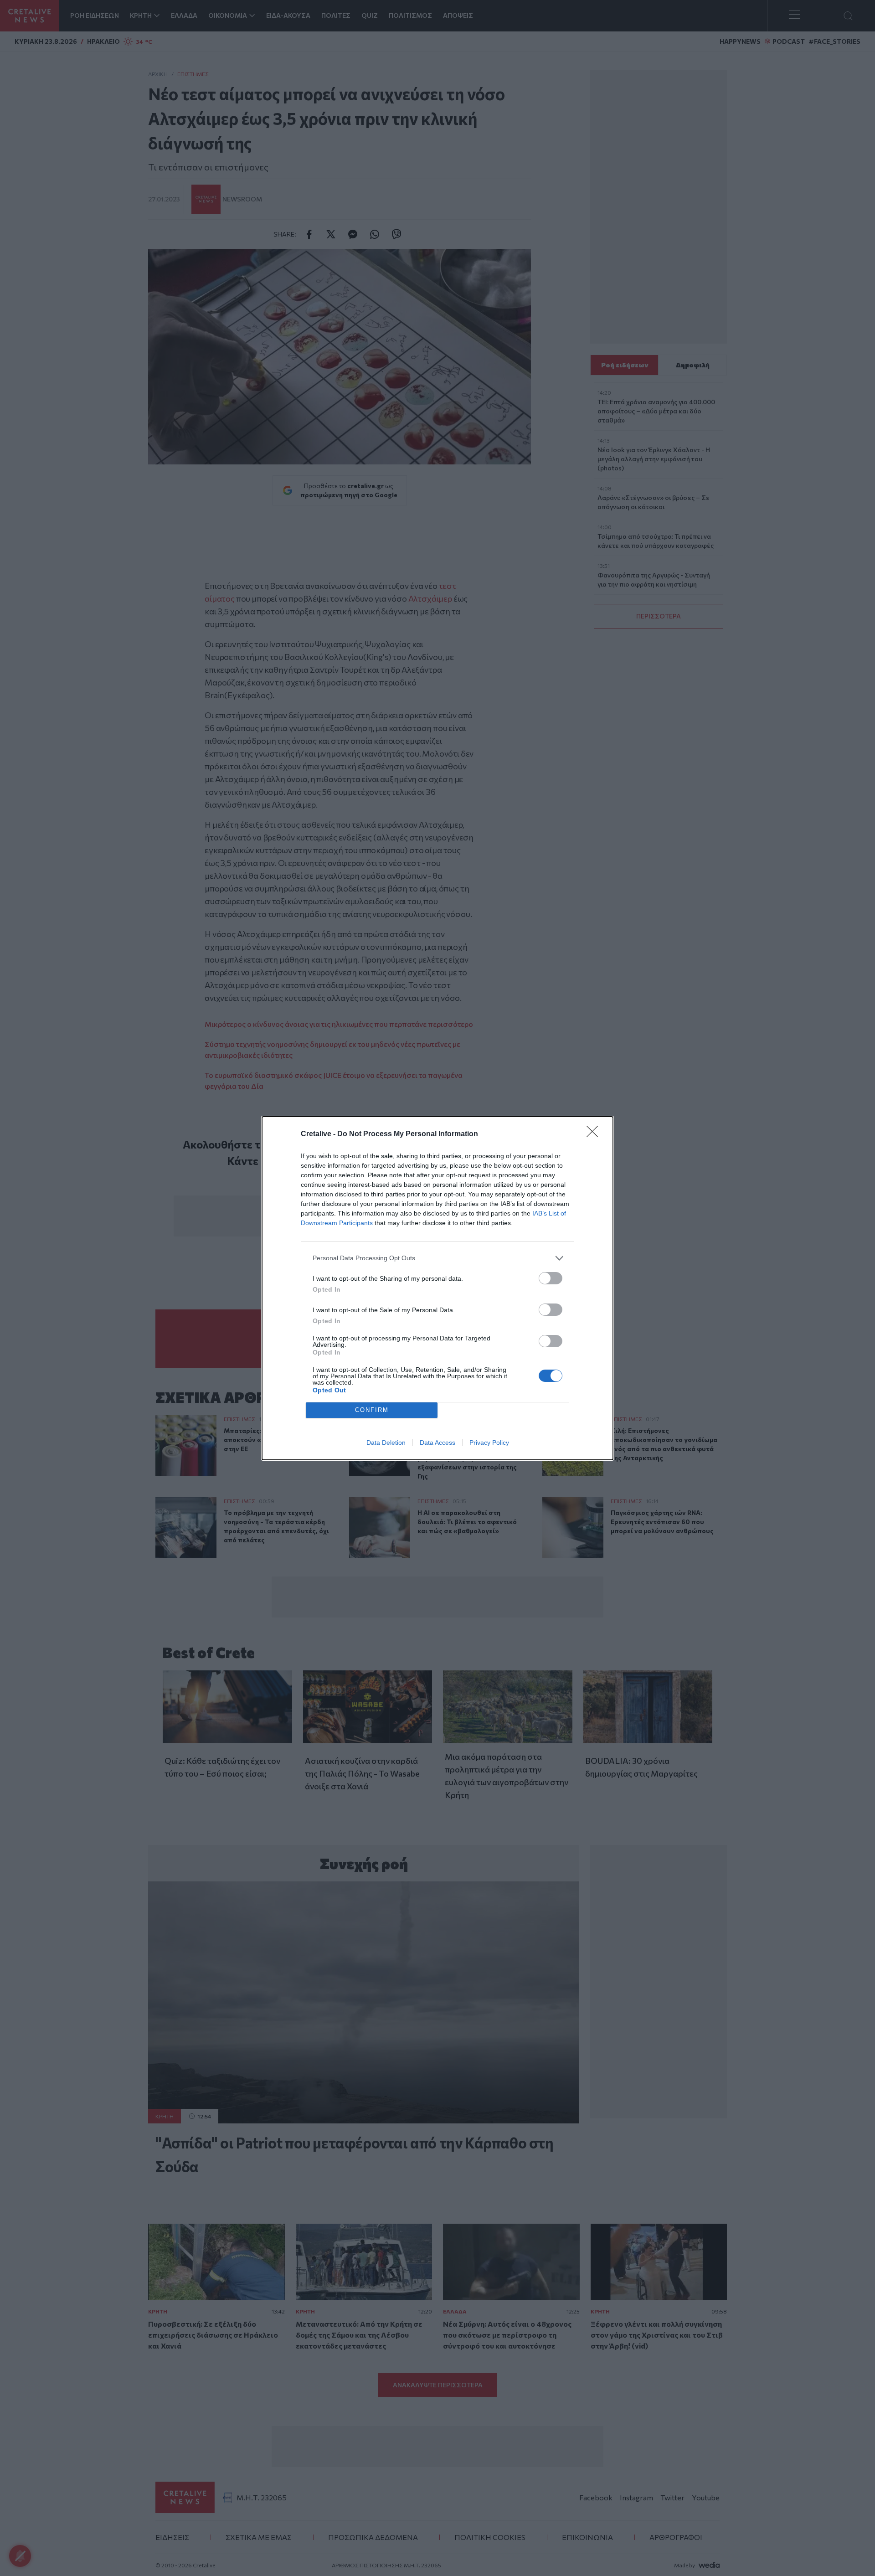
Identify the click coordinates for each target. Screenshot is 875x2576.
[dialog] (437, 1288)
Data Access (437, 1443)
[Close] (595, 1134)
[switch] (551, 1278)
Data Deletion (386, 1443)
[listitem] (437, 1258)
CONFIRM (372, 1410)
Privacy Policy (489, 1443)
